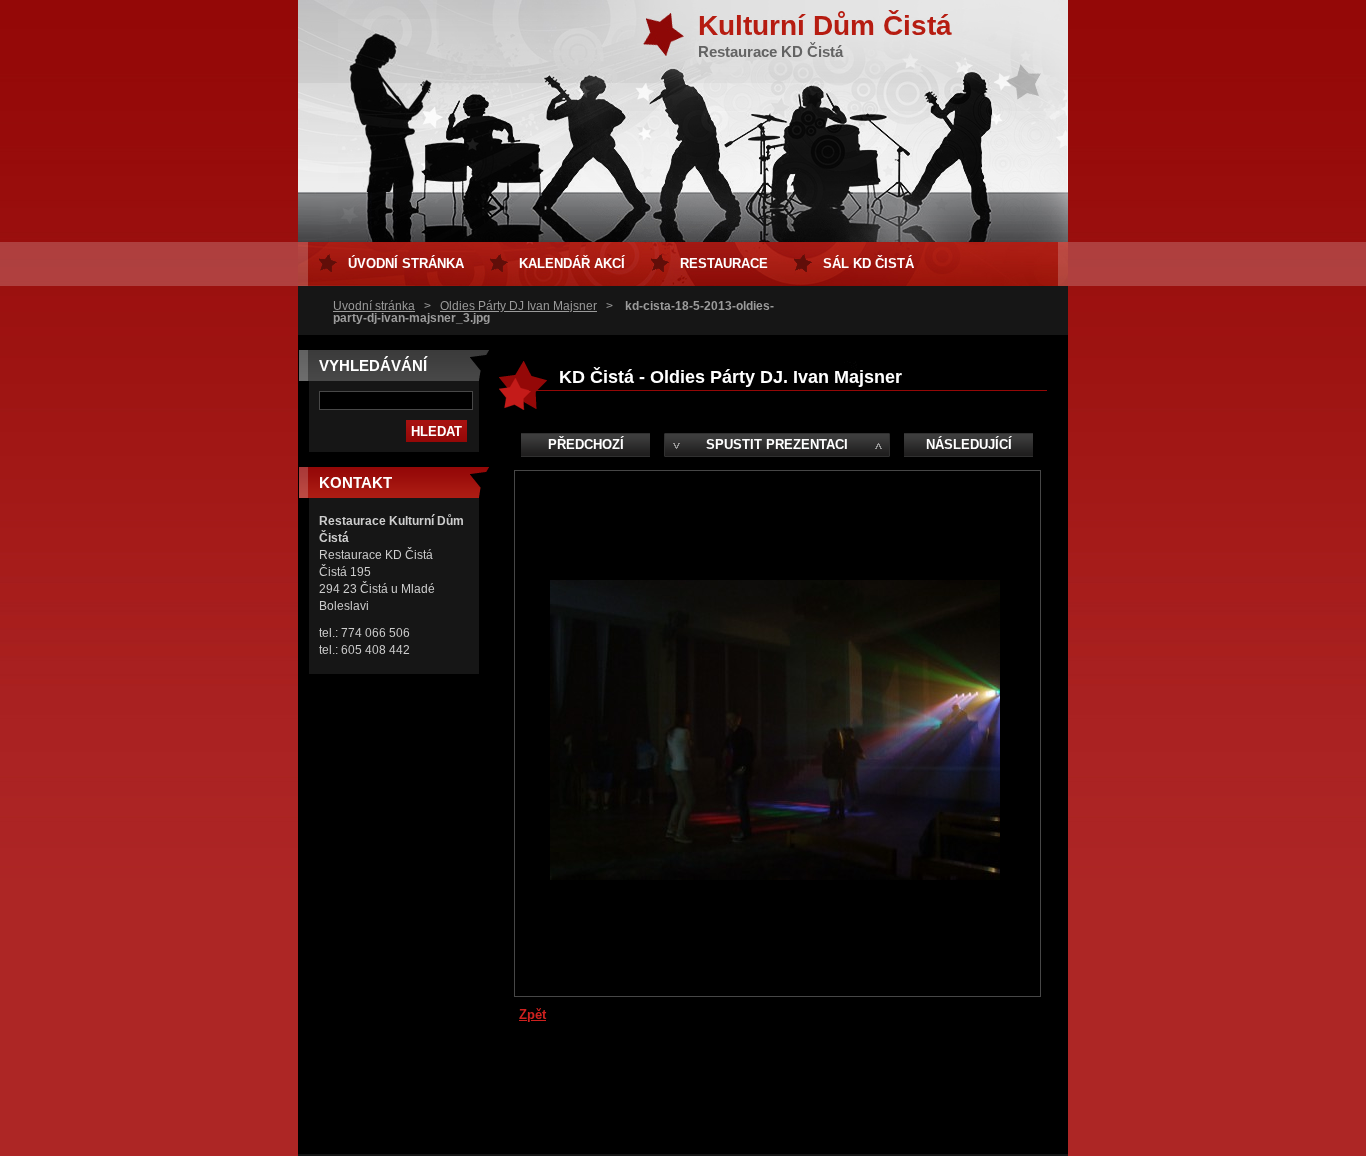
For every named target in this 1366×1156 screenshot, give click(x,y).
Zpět (532, 1014)
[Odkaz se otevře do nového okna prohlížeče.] (775, 875)
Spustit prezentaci (777, 444)
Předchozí (586, 444)
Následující (969, 444)
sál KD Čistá (868, 263)
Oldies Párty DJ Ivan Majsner (518, 306)
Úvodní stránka (374, 306)
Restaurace (724, 263)
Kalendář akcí (572, 263)
